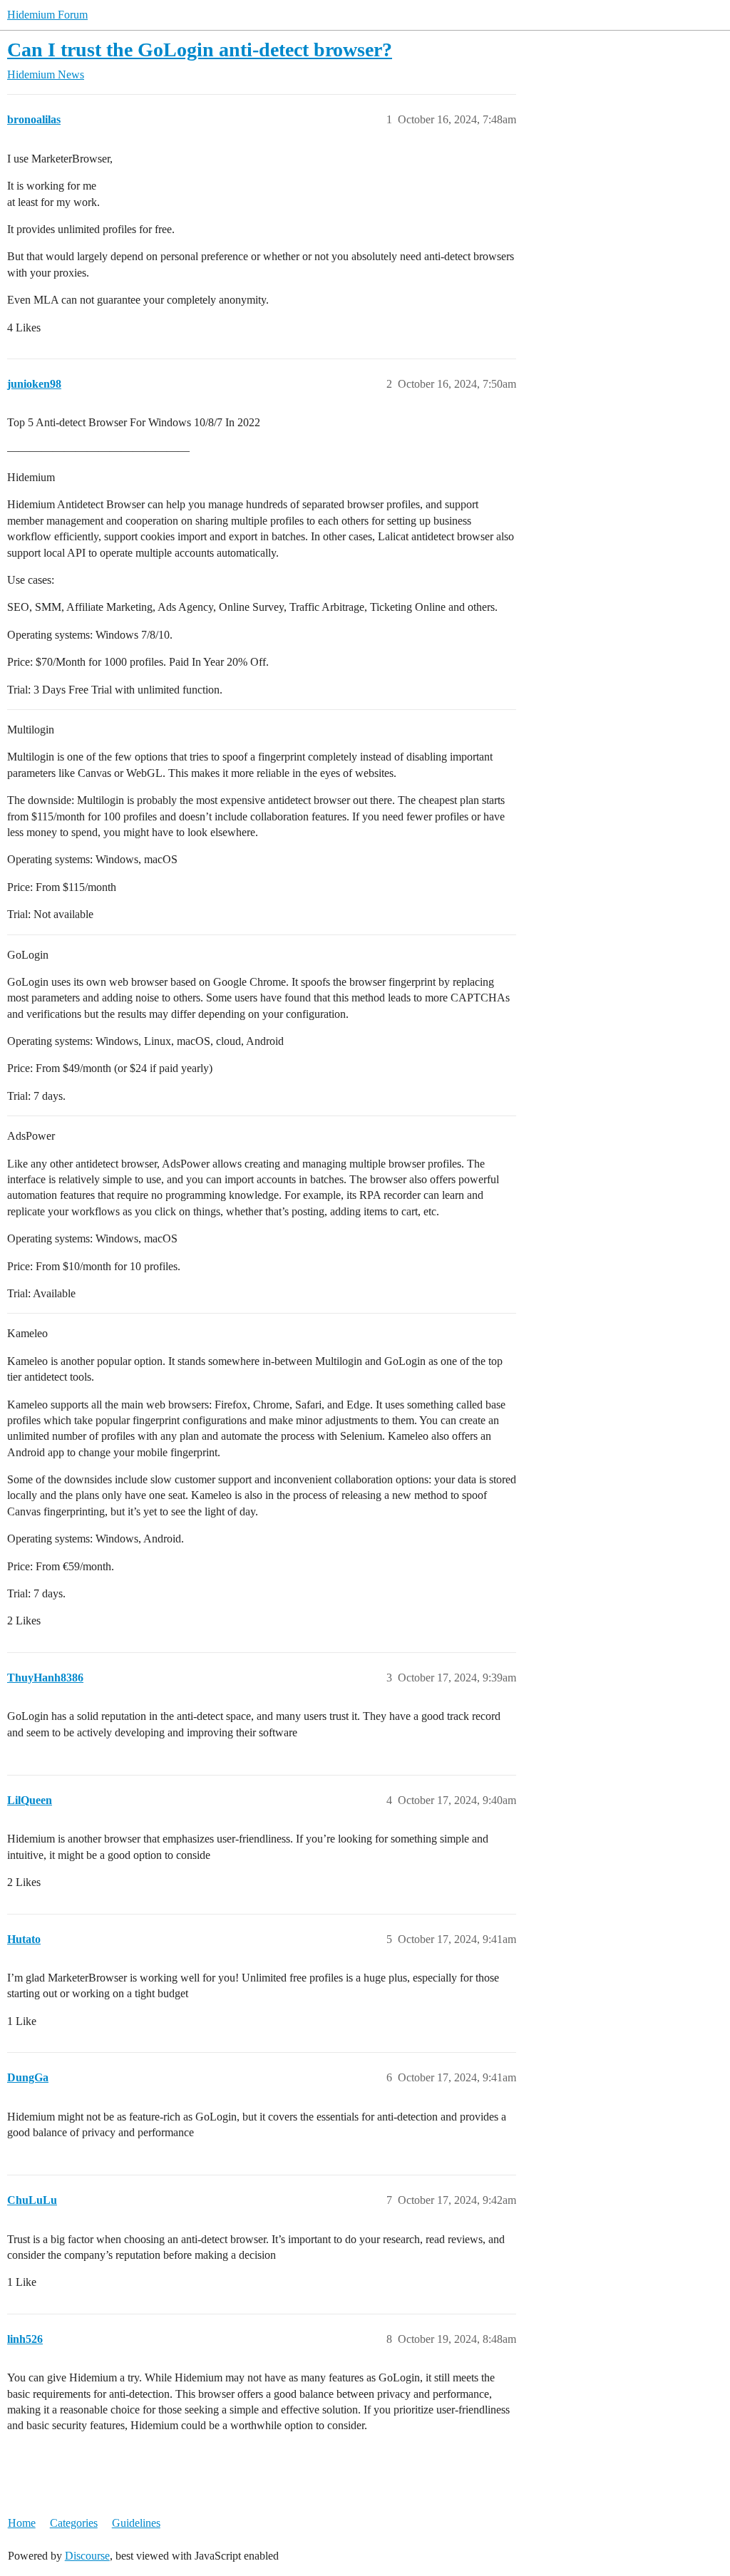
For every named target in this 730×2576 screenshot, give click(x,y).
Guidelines (136, 2523)
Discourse (87, 2556)
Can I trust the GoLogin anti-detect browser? (200, 50)
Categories (74, 2523)
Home (22, 2523)
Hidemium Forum (47, 15)
